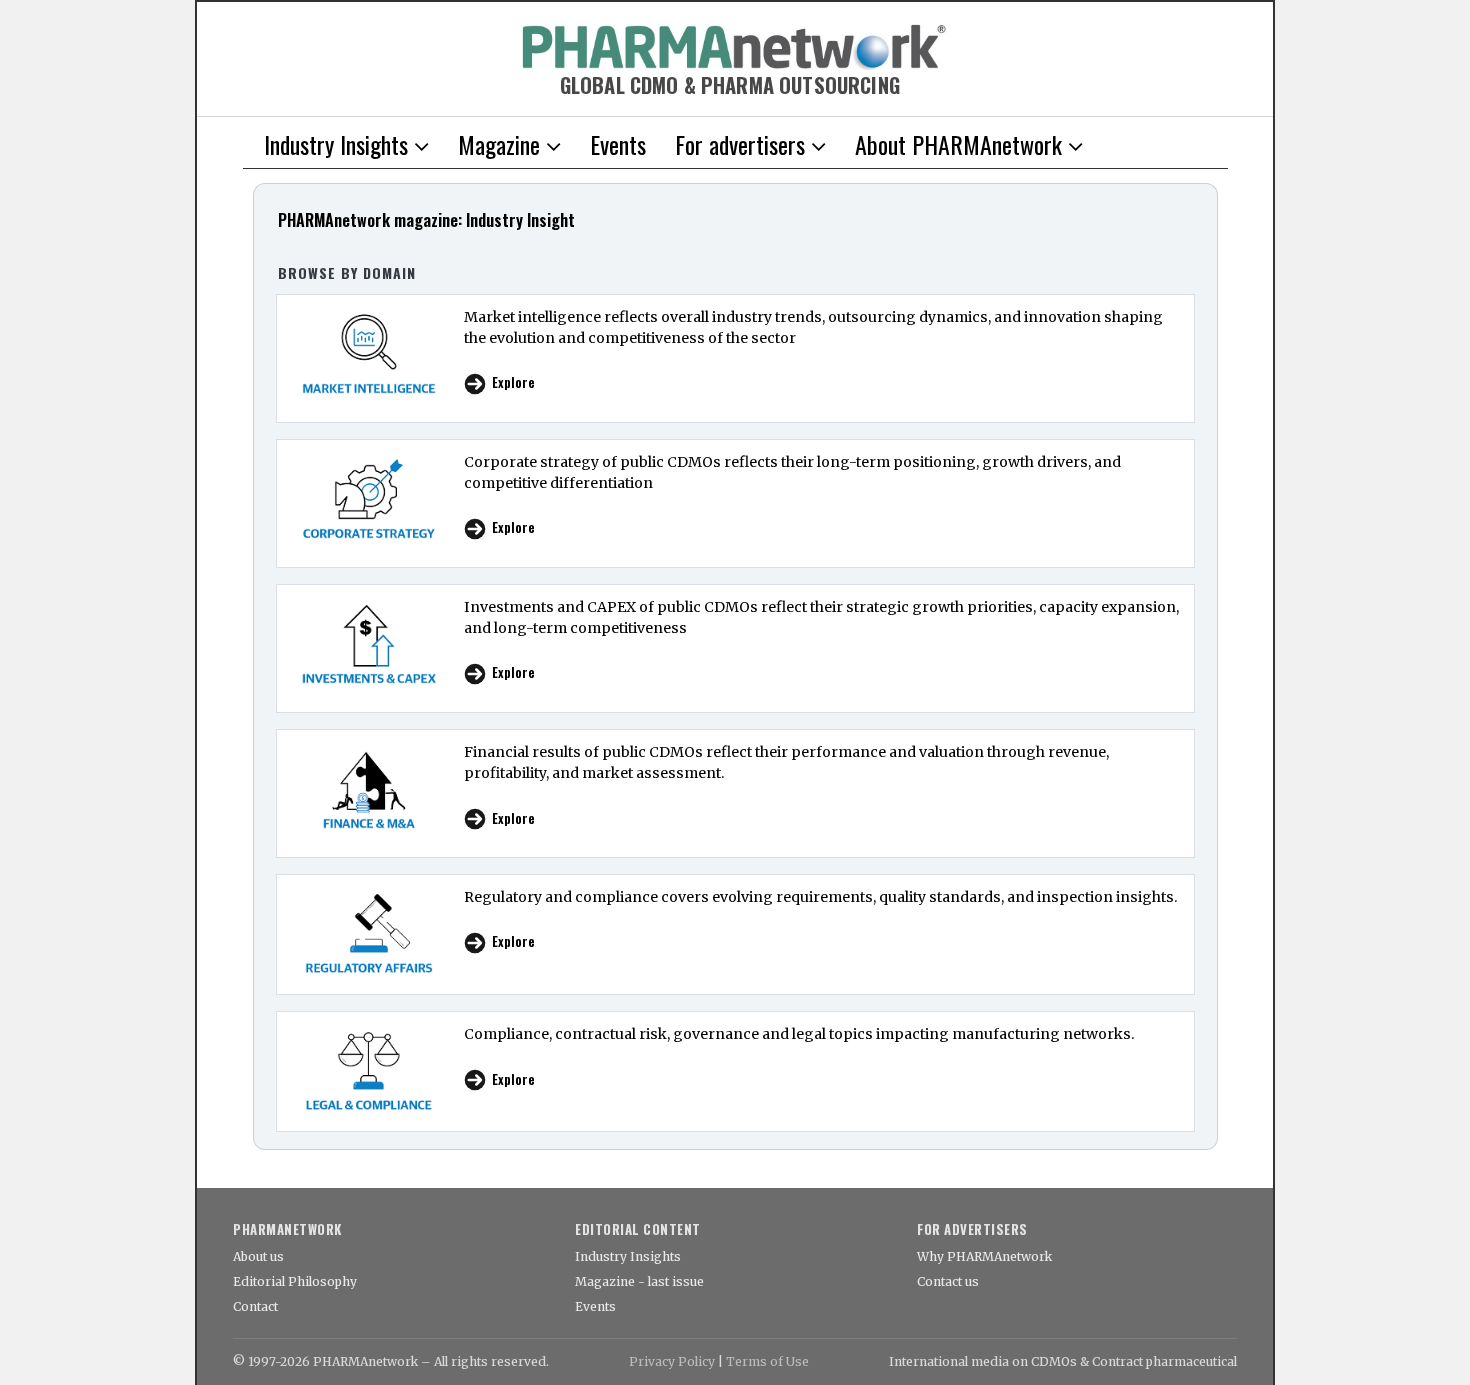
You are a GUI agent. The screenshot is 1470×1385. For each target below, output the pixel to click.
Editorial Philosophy (295, 1281)
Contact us (948, 1281)
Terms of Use (767, 1361)
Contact (255, 1306)
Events (595, 1306)
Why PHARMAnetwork (984, 1256)
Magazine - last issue (639, 1281)
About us (258, 1256)
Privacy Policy (672, 1361)
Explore (513, 382)
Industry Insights (628, 1256)
